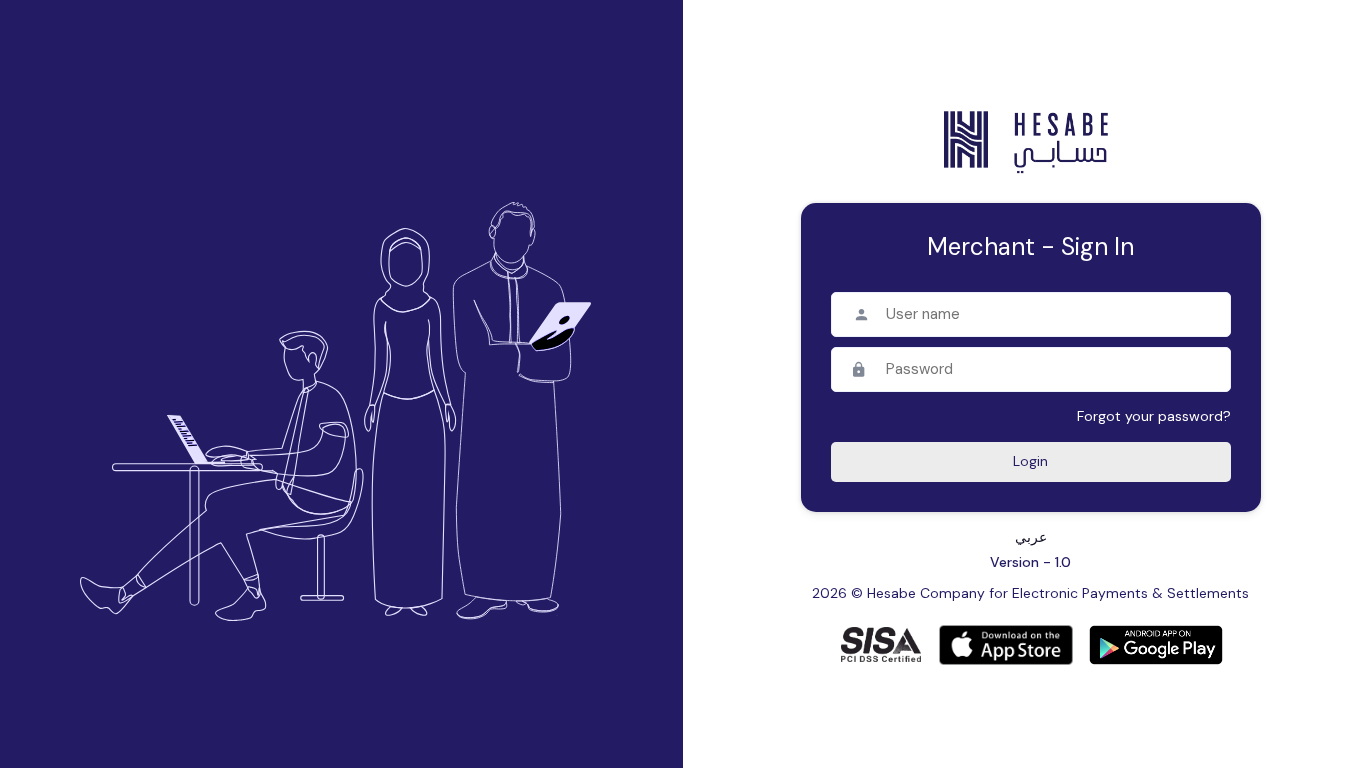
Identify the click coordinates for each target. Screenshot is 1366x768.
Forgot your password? (1154, 416)
